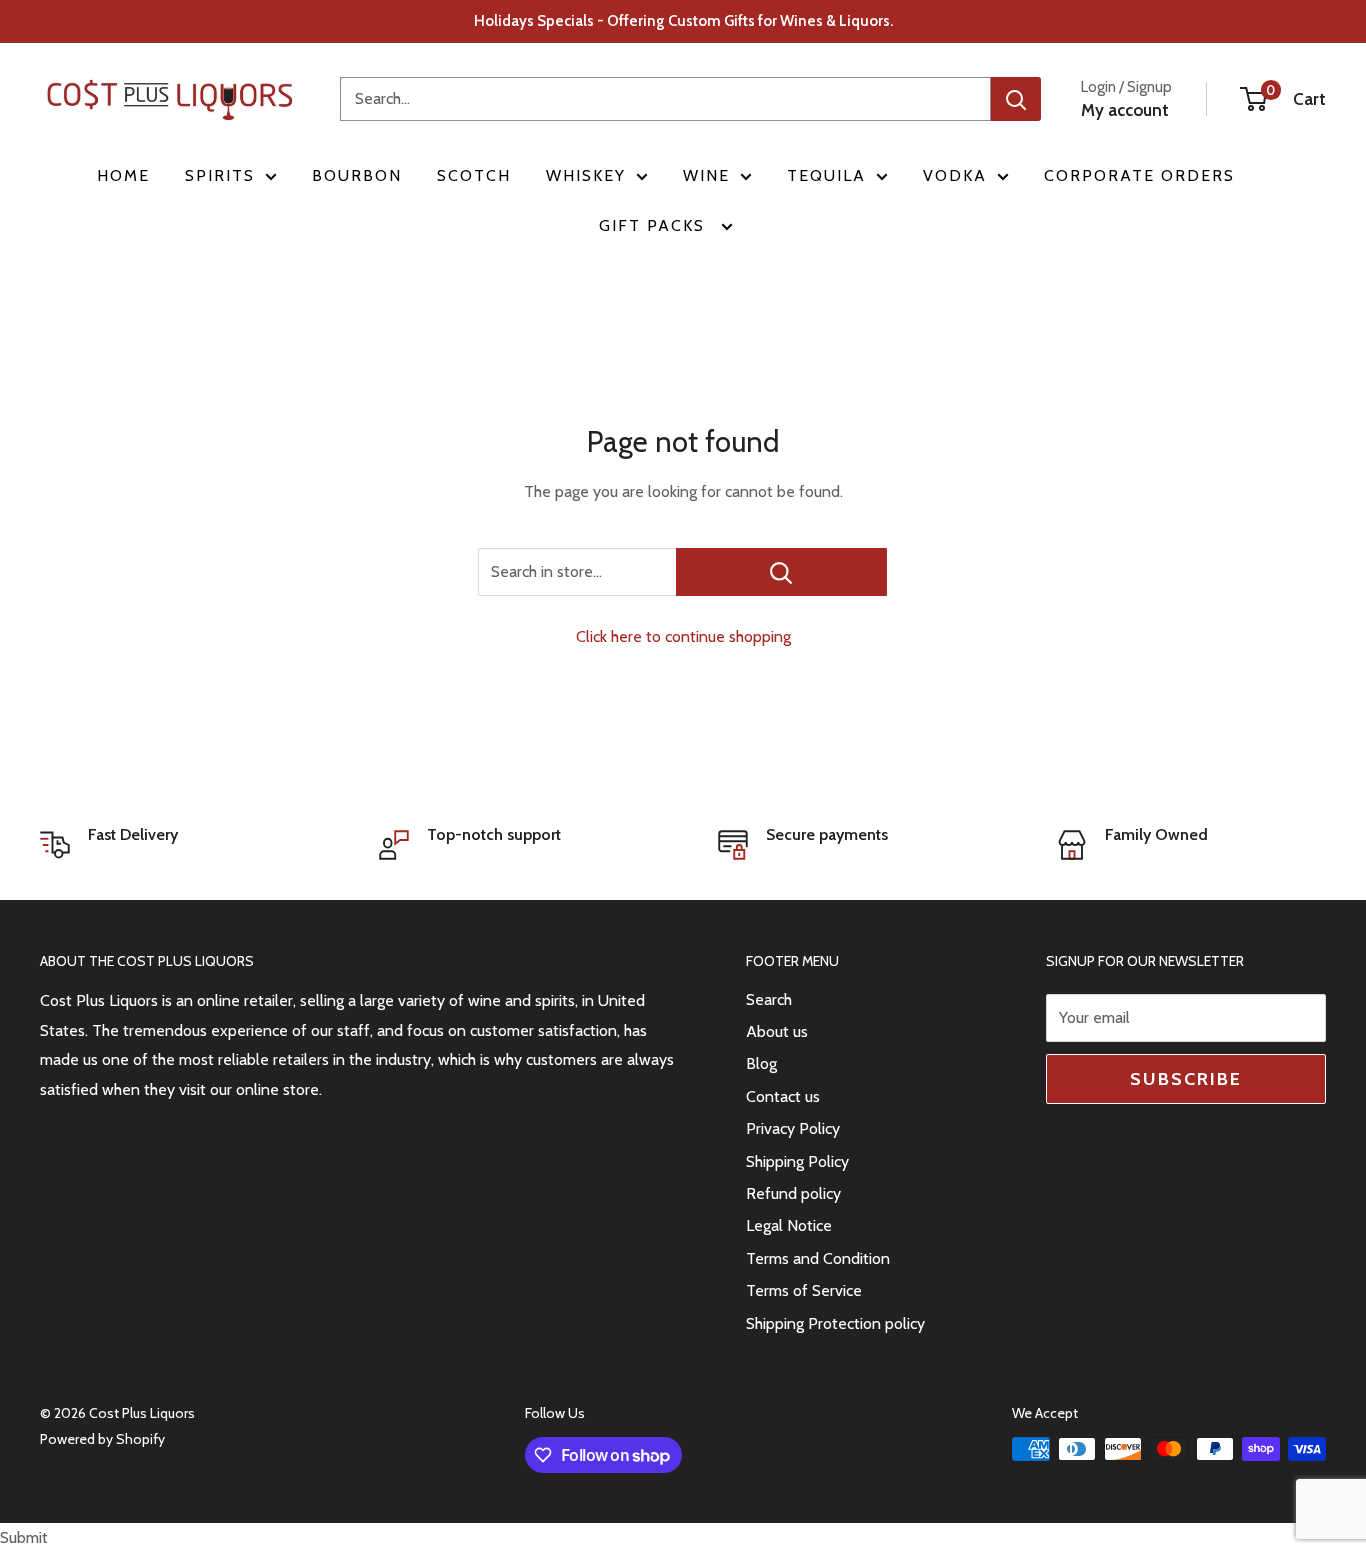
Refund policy (793, 1193)
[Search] (1016, 99)
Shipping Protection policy (835, 1323)
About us (777, 1031)
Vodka (955, 175)
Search (769, 999)
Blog (761, 1063)
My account (1125, 110)
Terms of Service (804, 1290)
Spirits (220, 175)
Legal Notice (789, 1225)
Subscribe (1186, 1079)
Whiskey (586, 175)
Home (123, 175)
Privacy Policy (793, 1128)
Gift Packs (655, 225)
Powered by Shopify (102, 1439)
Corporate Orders (1139, 175)
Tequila (826, 175)
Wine (706, 175)
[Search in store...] (781, 572)
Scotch (474, 175)
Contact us (783, 1096)
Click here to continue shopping (683, 636)
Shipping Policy (797, 1161)
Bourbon (357, 175)
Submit (24, 1537)
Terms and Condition (818, 1258)
